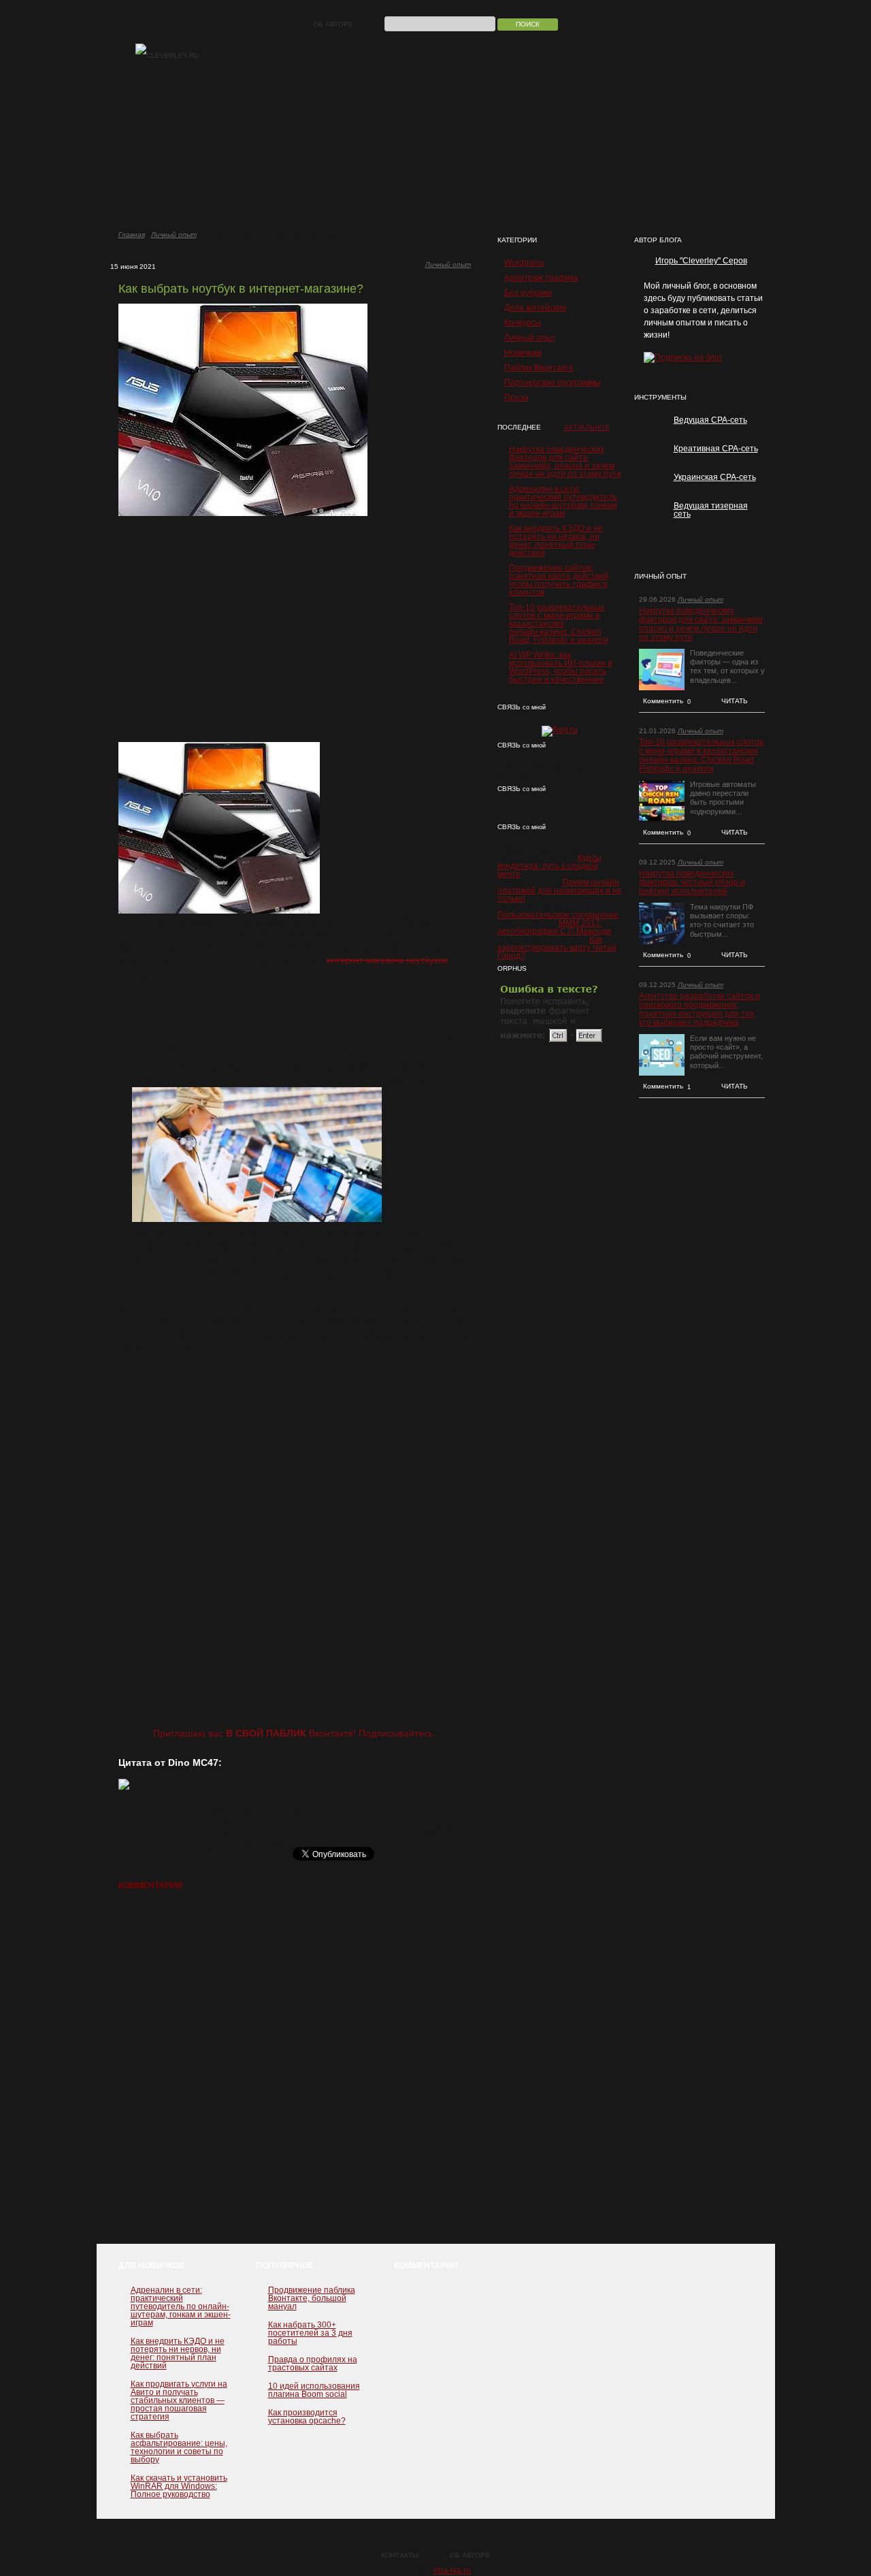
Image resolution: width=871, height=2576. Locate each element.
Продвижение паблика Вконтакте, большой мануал (312, 2298)
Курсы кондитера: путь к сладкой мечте (549, 866)
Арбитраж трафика (541, 278)
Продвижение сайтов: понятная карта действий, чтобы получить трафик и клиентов (560, 580)
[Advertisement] (295, 629)
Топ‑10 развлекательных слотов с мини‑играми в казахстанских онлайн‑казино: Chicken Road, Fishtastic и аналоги (559, 624)
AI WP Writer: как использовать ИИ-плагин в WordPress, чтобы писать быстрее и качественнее (560, 667)
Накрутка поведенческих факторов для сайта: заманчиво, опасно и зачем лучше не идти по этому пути (565, 462)
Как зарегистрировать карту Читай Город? (557, 948)
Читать (735, 701)
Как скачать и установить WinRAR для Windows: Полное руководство (179, 2486)
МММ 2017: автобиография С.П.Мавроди (554, 927)
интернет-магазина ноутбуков (387, 960)
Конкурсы (523, 323)
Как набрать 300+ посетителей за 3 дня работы (310, 2333)
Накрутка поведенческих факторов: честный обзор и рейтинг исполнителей (692, 883)
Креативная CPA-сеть (716, 449)
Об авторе (333, 24)
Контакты (400, 2555)
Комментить (667, 701)
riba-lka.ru (452, 2571)
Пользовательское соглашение (558, 915)
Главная (132, 235)
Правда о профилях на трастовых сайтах (313, 2364)
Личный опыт (174, 235)
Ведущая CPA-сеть (710, 420)
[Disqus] (295, 2074)
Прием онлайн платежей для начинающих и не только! (560, 890)
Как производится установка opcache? (307, 2417)
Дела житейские (536, 308)
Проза (516, 398)
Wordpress (524, 263)
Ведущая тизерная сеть (711, 510)
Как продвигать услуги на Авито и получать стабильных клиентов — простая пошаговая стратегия (179, 2400)
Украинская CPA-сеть (715, 477)
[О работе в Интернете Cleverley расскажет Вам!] (167, 56)
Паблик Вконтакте (539, 368)
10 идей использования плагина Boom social (314, 2390)
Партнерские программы (553, 383)
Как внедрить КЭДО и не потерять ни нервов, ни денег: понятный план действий (556, 541)
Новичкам (523, 353)
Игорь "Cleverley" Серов (701, 261)
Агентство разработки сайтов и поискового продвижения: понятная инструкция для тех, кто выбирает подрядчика (700, 1010)
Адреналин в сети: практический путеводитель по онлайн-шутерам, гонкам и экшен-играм (563, 501)
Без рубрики (528, 293)
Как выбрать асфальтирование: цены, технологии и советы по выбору (179, 2447)
